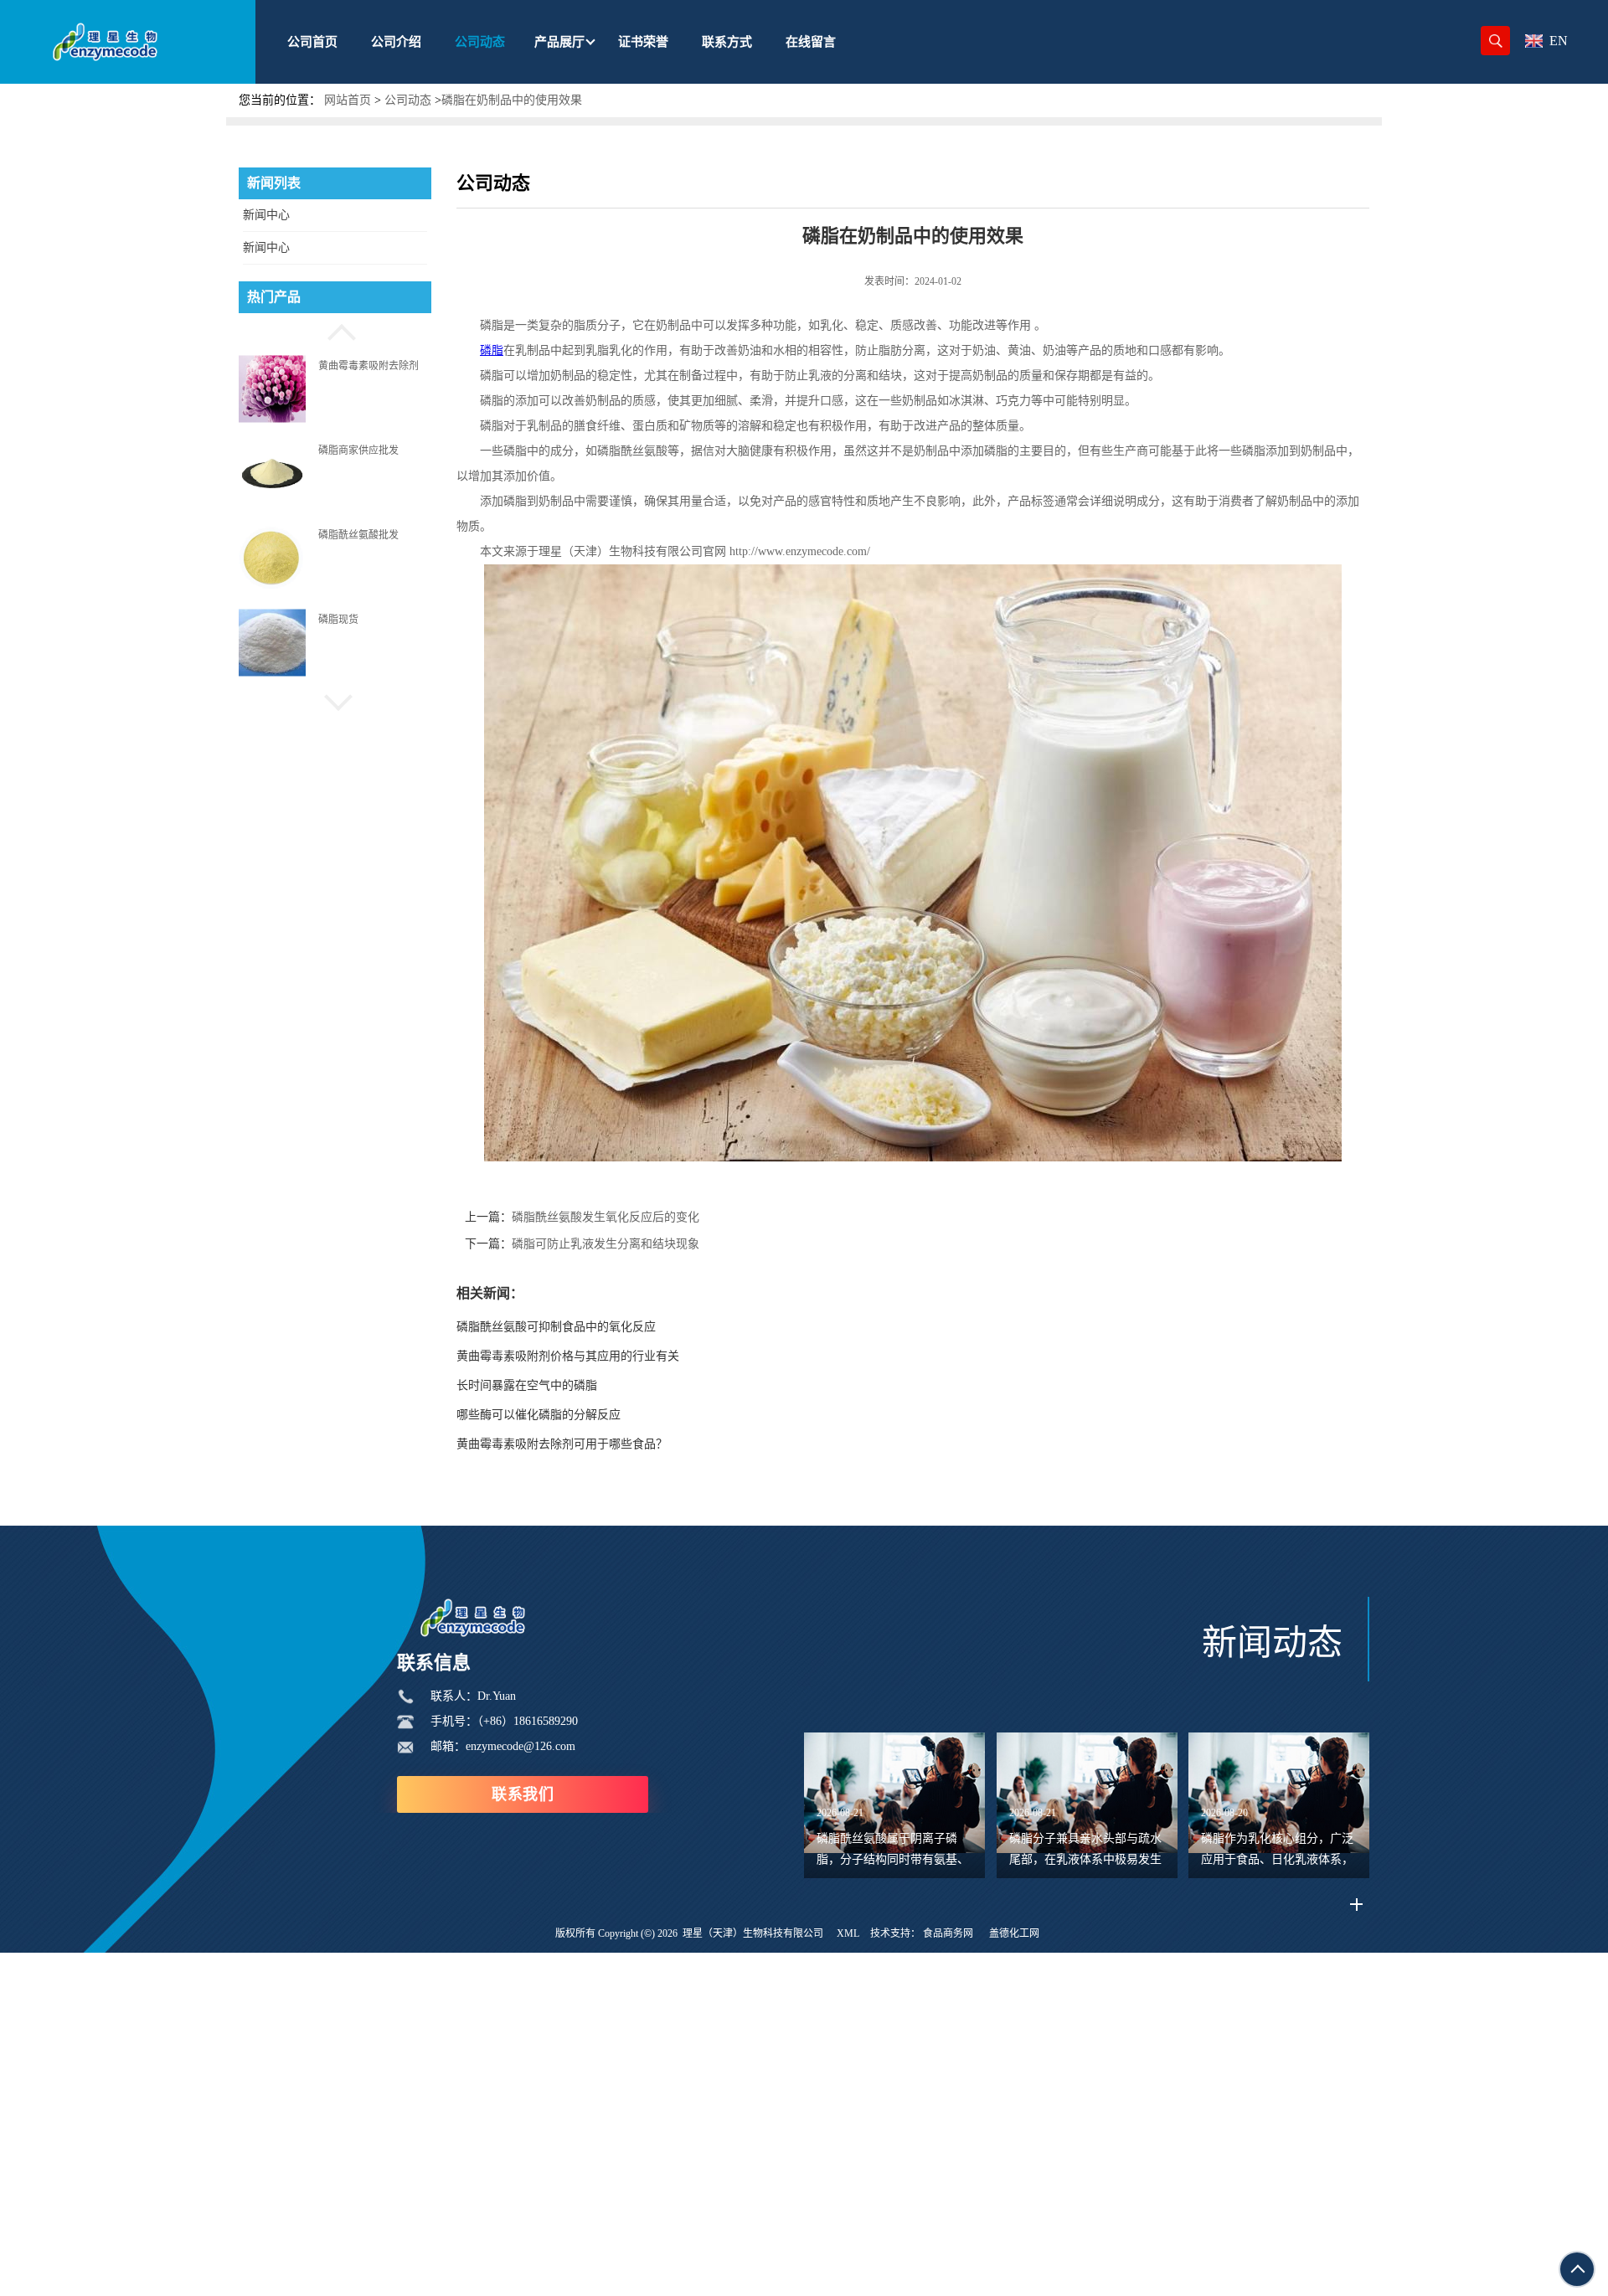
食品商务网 (948, 1933)
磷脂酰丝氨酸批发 (358, 535)
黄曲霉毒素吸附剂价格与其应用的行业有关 (568, 1356)
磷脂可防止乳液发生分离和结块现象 (606, 1244)
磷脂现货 (338, 620)
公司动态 (408, 100)
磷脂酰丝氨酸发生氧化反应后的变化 (606, 1217)
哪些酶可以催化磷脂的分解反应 (539, 1415)
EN (1559, 41)
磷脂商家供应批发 (358, 450)
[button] (335, 330)
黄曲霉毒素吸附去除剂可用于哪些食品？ (562, 1444)
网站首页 (348, 100)
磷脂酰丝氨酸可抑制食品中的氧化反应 (556, 1327)
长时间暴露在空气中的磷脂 (527, 1385)
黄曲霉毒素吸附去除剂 (368, 365)
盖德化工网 (1014, 1933)
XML (848, 1933)
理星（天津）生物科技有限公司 (753, 1933)
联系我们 (523, 1794)
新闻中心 (266, 215)
